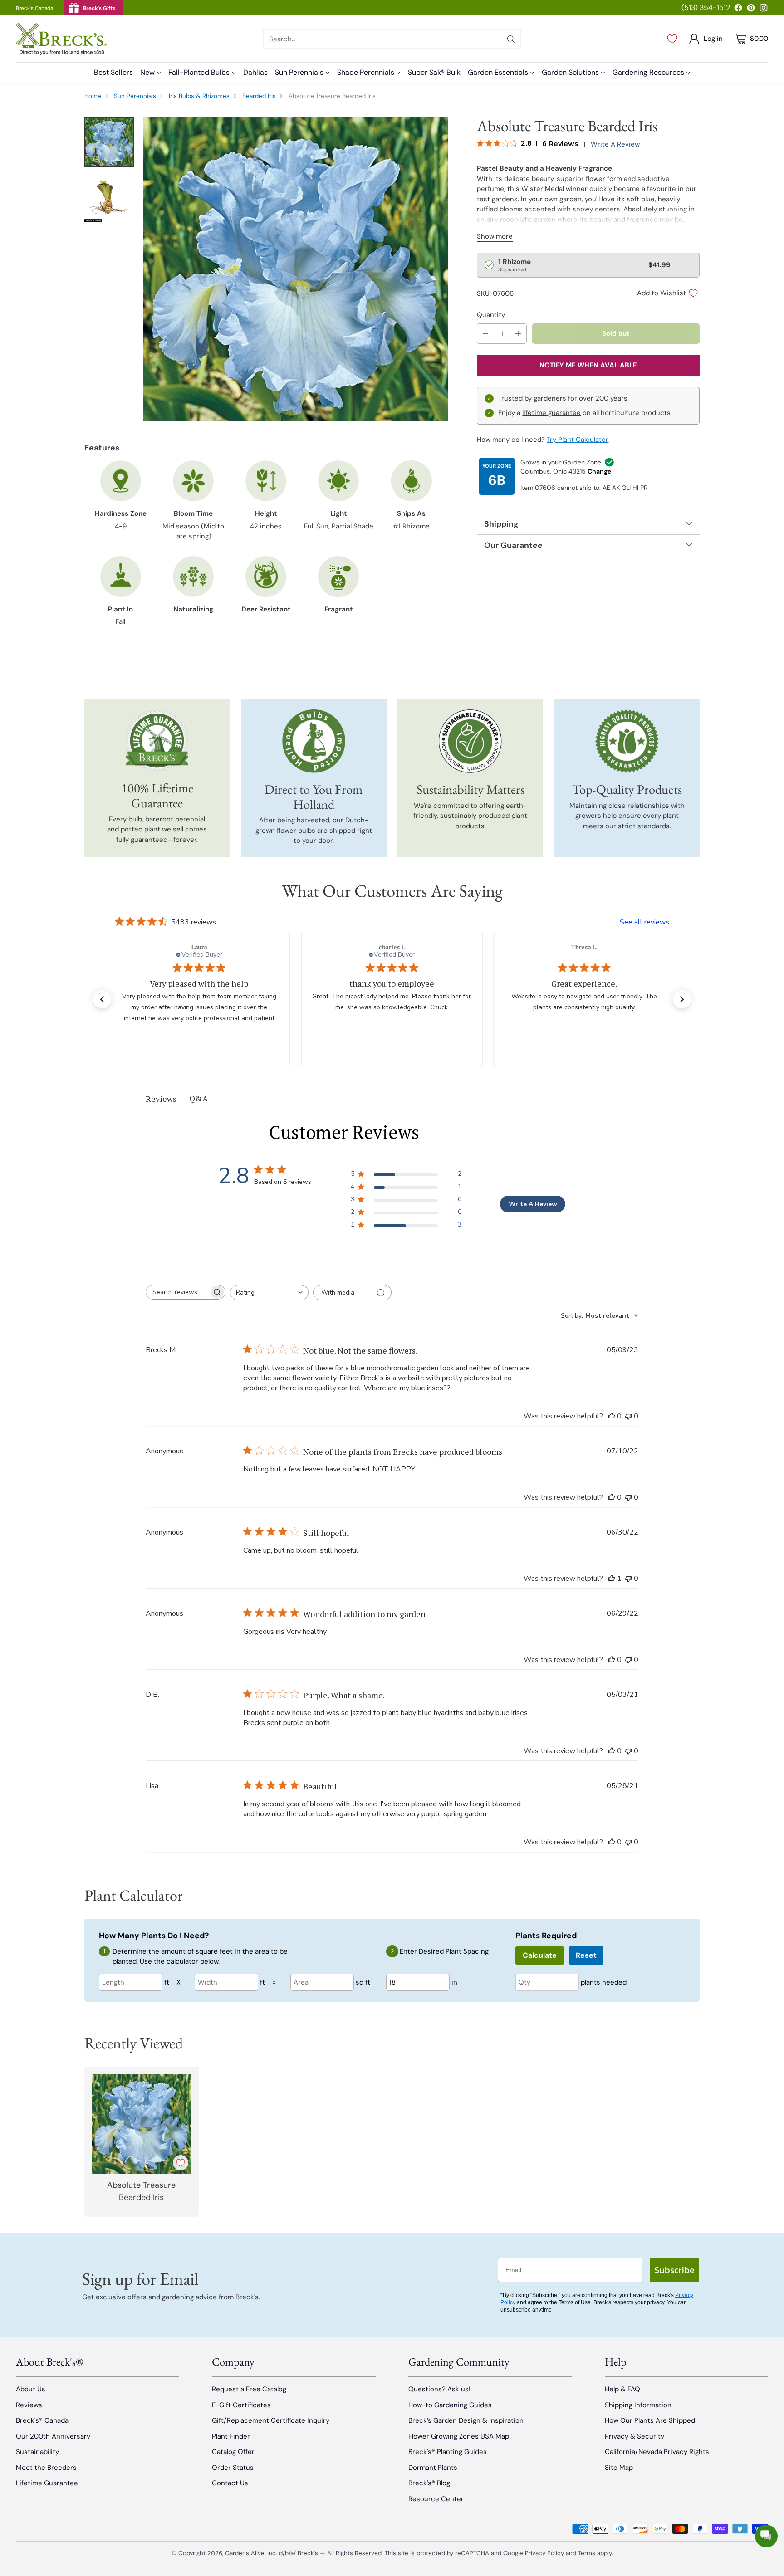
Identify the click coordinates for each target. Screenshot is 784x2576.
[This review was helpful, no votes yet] (612, 1416)
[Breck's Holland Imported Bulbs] (314, 741)
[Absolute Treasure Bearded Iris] (296, 269)
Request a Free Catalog (249, 2389)
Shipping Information (638, 2405)
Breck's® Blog (429, 2483)
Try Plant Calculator (578, 440)
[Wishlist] (672, 39)
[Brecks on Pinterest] (751, 9)
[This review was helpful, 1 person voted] (612, 1579)
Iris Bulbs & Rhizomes (199, 96)
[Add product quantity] (518, 334)
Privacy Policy (544, 2553)
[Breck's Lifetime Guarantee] (157, 741)
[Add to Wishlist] (181, 2163)
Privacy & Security (635, 2436)
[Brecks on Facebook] (738, 9)
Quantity (491, 315)
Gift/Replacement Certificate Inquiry (271, 2420)
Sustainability (37, 2452)
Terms (588, 2553)
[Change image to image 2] (109, 197)
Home (93, 96)
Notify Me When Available (588, 365)
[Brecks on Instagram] (764, 9)
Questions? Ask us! (439, 2389)
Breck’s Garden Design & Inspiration (466, 2420)
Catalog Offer (233, 2452)
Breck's (308, 2553)
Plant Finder (231, 2436)
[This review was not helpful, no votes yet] (628, 1416)
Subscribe (674, 2270)
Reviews (29, 2405)
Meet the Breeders (46, 2468)
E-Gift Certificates (241, 2405)
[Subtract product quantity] (485, 334)
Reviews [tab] (161, 1099)
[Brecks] (61, 39)
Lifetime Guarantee (47, 2483)
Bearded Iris (259, 96)
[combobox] (269, 1293)
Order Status (233, 2468)
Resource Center (436, 2499)
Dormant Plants (433, 2468)
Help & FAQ (622, 2389)
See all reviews (644, 922)
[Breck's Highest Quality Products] (627, 741)
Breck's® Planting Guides (448, 2452)
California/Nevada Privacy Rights (657, 2452)
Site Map (619, 2468)
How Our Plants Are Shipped (650, 2420)
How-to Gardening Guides (450, 2405)
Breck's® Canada (42, 2420)
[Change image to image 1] (109, 142)
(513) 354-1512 (706, 7)
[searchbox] (178, 1292)
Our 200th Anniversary (53, 2436)
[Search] (511, 39)
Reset (586, 1955)
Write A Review (533, 1204)
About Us (31, 2389)
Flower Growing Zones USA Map (459, 2436)
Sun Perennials (135, 96)
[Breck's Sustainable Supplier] (470, 741)
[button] (102, 999)
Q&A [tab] (198, 1098)
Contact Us (230, 2483)
